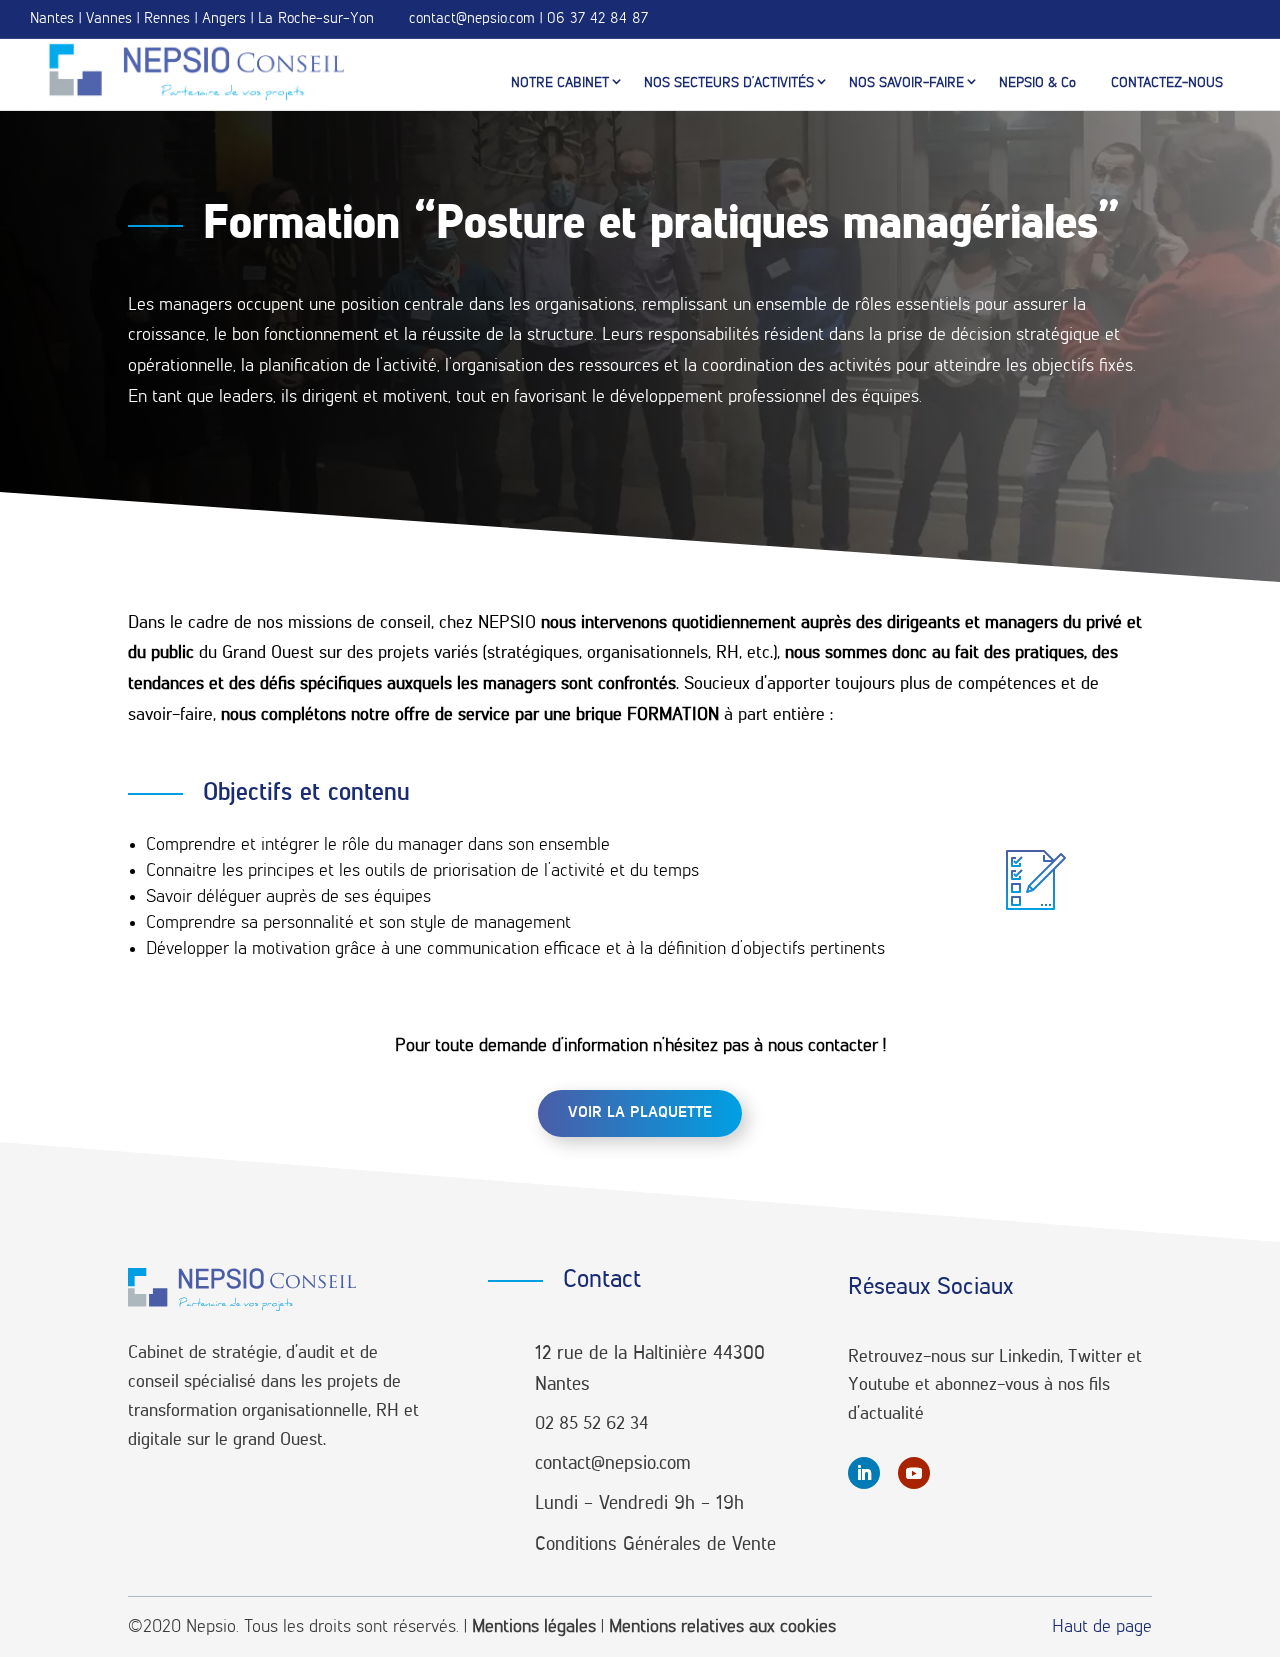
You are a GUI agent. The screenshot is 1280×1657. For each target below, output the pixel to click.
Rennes (167, 18)
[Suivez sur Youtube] (914, 1473)
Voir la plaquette (640, 1113)
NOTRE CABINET (560, 83)
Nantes (52, 18)
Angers (224, 18)
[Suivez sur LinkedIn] (864, 1473)
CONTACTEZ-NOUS (1167, 83)
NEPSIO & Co (1037, 83)
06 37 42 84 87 (597, 18)
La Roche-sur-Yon (316, 18)
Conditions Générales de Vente (655, 1544)
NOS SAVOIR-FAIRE (906, 83)
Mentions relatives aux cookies (722, 1627)
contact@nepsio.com (472, 18)
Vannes (109, 18)
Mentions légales (534, 1627)
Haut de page (1102, 1627)
